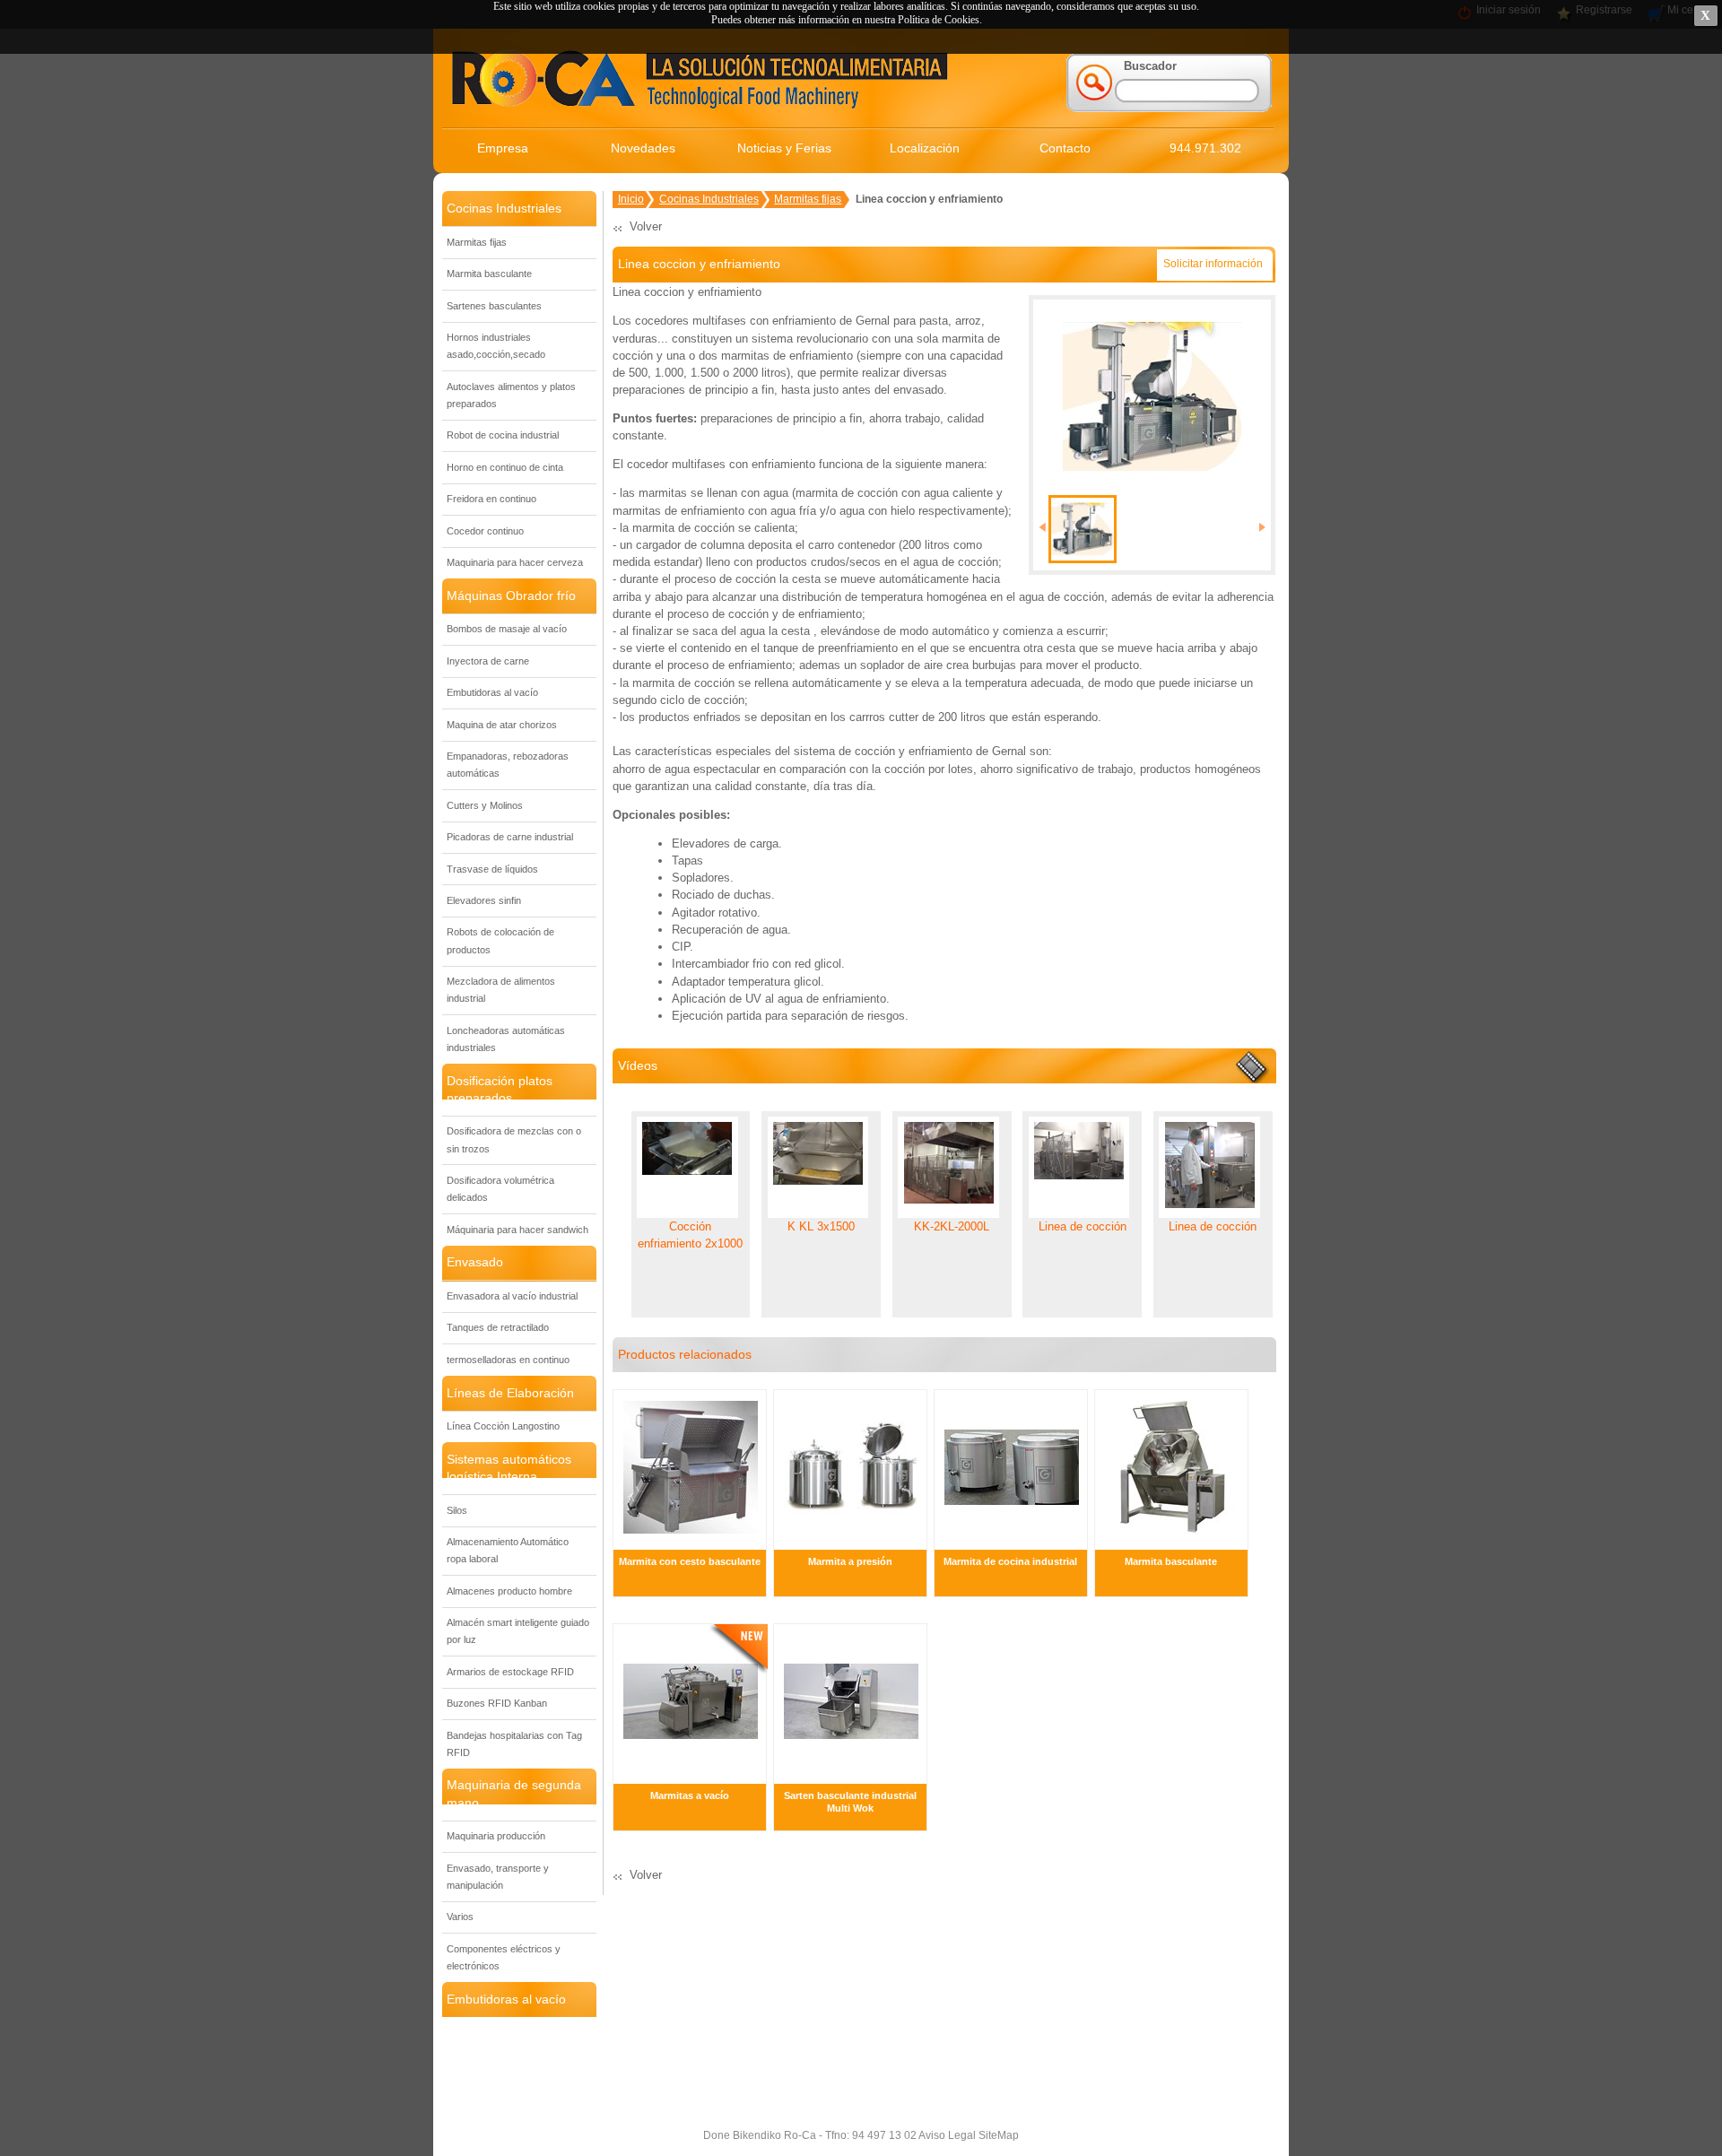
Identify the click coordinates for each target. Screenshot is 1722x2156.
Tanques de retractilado (498, 1327)
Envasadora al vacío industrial (512, 1296)
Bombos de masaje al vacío (507, 629)
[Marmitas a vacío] (691, 1774)
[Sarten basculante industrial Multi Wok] (851, 1774)
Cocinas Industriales (504, 208)
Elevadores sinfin (484, 900)
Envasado (475, 1262)
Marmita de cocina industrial (1010, 1561)
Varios (460, 1917)
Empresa (503, 148)
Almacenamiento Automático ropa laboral (508, 1550)
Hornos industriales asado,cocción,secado (496, 346)
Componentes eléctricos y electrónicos (504, 1957)
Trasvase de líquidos (492, 869)
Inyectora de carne (488, 661)
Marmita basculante (489, 274)
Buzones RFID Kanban (497, 1703)
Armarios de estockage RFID (510, 1672)
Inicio (631, 199)
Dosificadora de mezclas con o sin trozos (514, 1139)
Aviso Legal (946, 2135)
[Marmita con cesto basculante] (691, 1541)
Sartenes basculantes (494, 306)
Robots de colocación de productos (500, 940)
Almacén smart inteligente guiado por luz (518, 1631)
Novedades (643, 148)
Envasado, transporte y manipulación (498, 1877)
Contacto (1065, 148)
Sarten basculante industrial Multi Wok (850, 1802)
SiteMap (997, 2135)
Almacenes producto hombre (509, 1591)
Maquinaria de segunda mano (514, 1793)
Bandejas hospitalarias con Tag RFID (514, 1744)
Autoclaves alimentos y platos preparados (511, 395)
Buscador (1150, 66)
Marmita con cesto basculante (690, 1561)
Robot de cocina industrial (503, 435)
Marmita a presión (850, 1561)
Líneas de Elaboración (510, 1393)
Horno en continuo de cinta (505, 467)
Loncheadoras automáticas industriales (506, 1039)
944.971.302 (1205, 148)
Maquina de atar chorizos (502, 725)
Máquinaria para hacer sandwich (517, 1230)
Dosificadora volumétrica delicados (500, 1189)
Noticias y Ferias (784, 148)
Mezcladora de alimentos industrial (501, 990)
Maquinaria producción (496, 1836)
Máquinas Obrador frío (511, 596)
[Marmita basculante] (1172, 1541)
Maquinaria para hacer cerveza (515, 562)
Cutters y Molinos (485, 805)
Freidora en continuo (491, 499)
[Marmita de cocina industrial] (1012, 1541)
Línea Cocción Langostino (503, 1426)
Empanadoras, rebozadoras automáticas (508, 765)
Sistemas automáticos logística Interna (509, 1468)
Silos (457, 1510)
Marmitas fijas (477, 242)
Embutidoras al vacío (492, 692)
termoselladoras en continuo (508, 1360)
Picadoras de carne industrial (510, 837)
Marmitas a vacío (690, 1795)
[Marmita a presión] (851, 1541)
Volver (646, 226)
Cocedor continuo (485, 531)
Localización (925, 148)
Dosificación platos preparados (500, 1089)
